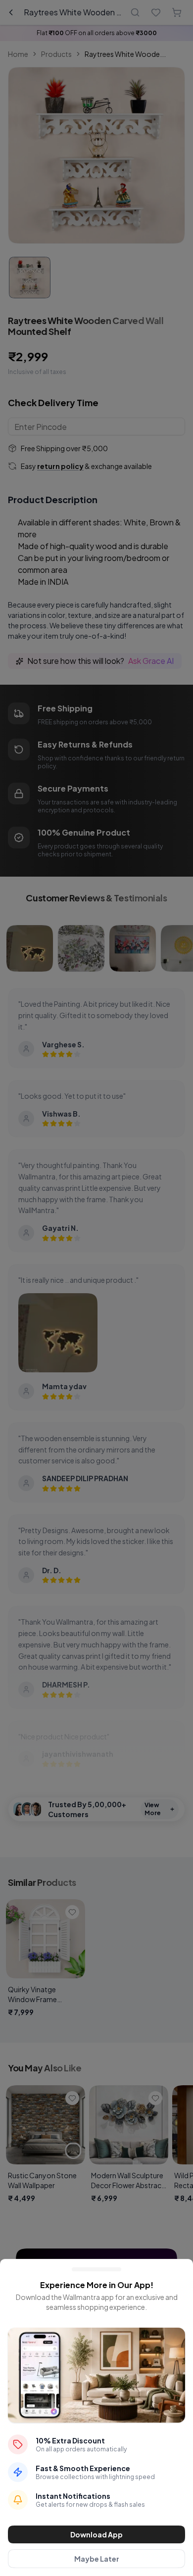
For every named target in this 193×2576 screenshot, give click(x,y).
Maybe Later (97, 2559)
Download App (96, 2534)
